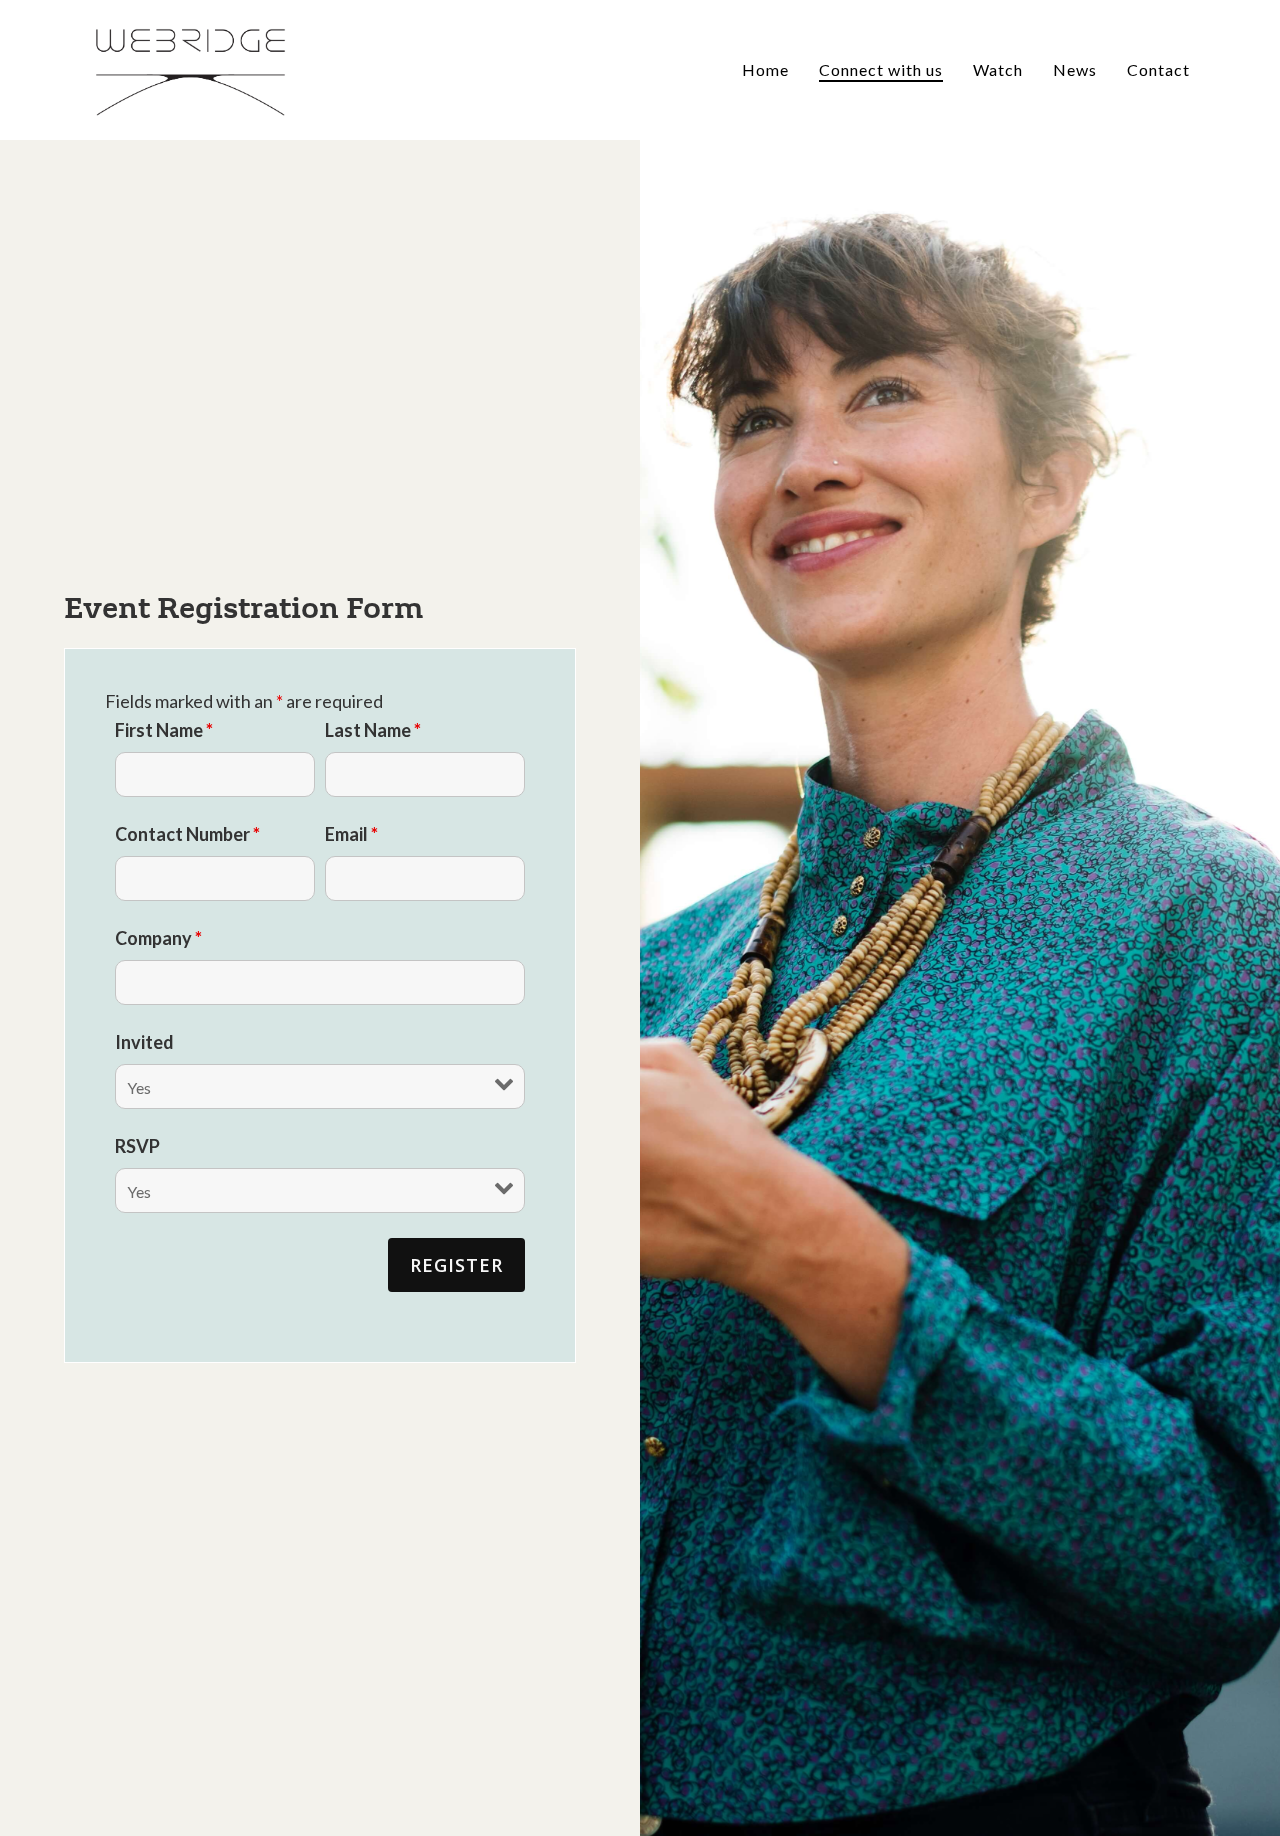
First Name (164, 730)
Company (158, 938)
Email (351, 834)
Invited (144, 1042)
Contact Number (187, 834)
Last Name (373, 730)
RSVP (137, 1146)
